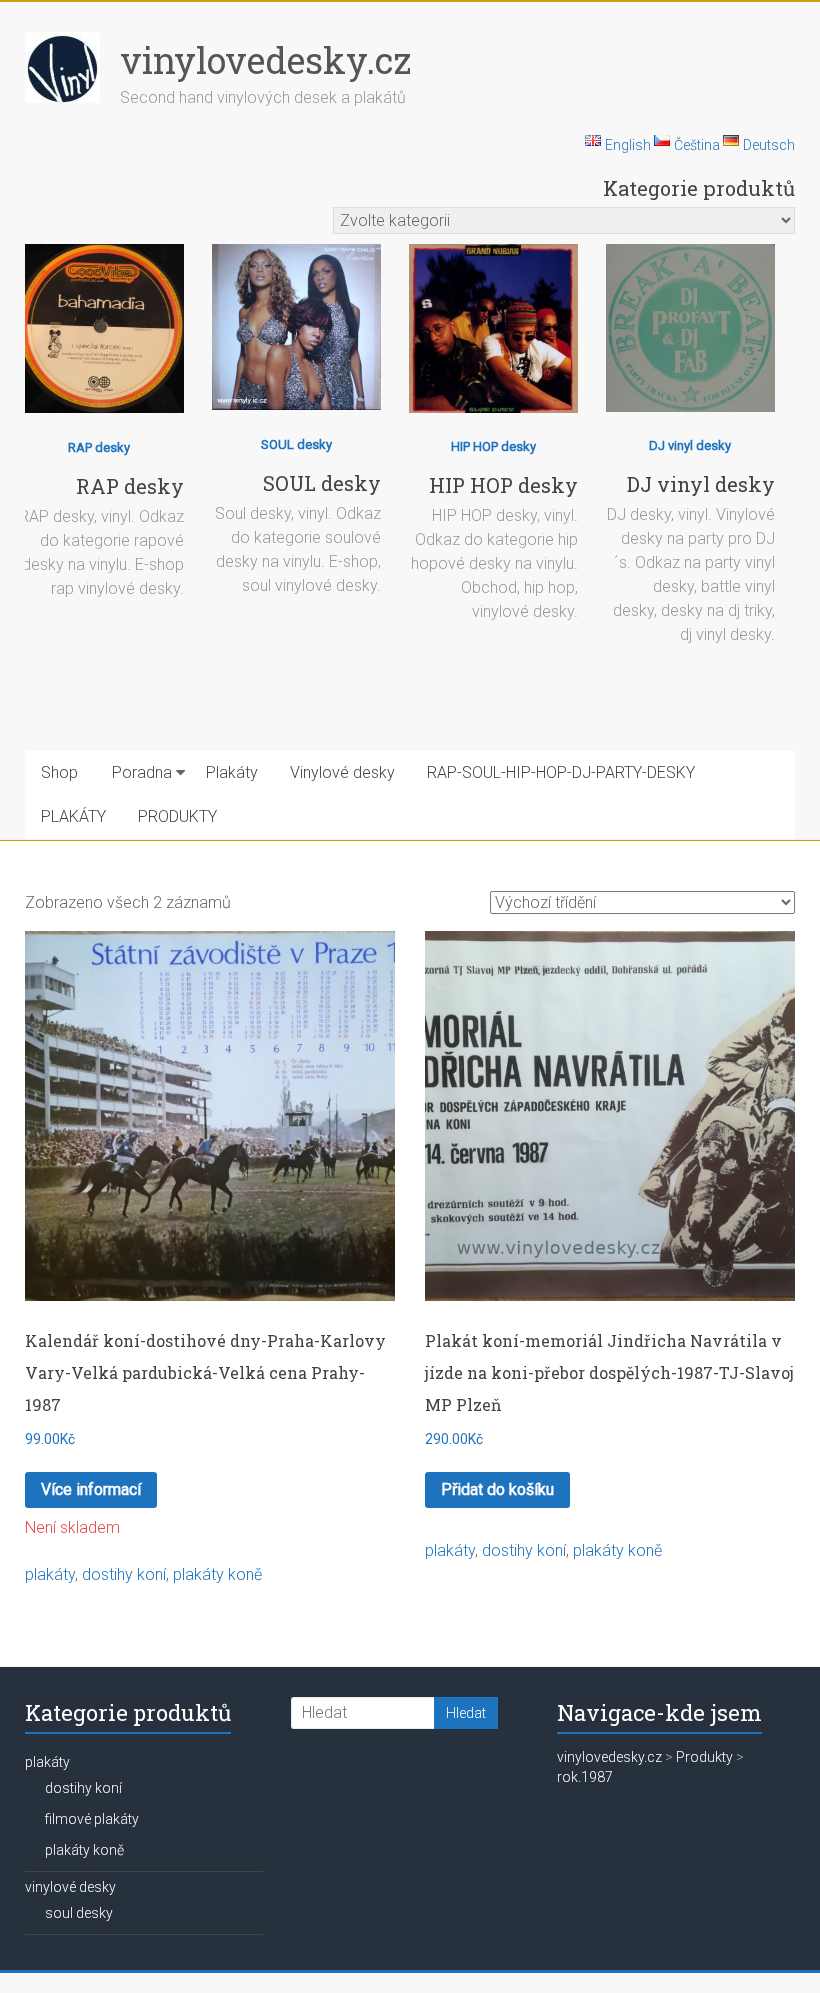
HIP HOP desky (493, 446)
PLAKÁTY (73, 816)
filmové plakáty (92, 1819)
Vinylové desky (342, 772)
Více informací (91, 1489)
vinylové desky (70, 1887)
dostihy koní (124, 1574)
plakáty (50, 1574)
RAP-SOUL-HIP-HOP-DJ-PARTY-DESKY (561, 772)
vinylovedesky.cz (265, 60)
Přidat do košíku (497, 1489)
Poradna (142, 772)
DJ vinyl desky (690, 445)
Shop (59, 772)
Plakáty (232, 772)
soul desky (79, 1913)
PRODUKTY (177, 816)
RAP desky (99, 447)
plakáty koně (217, 1574)
